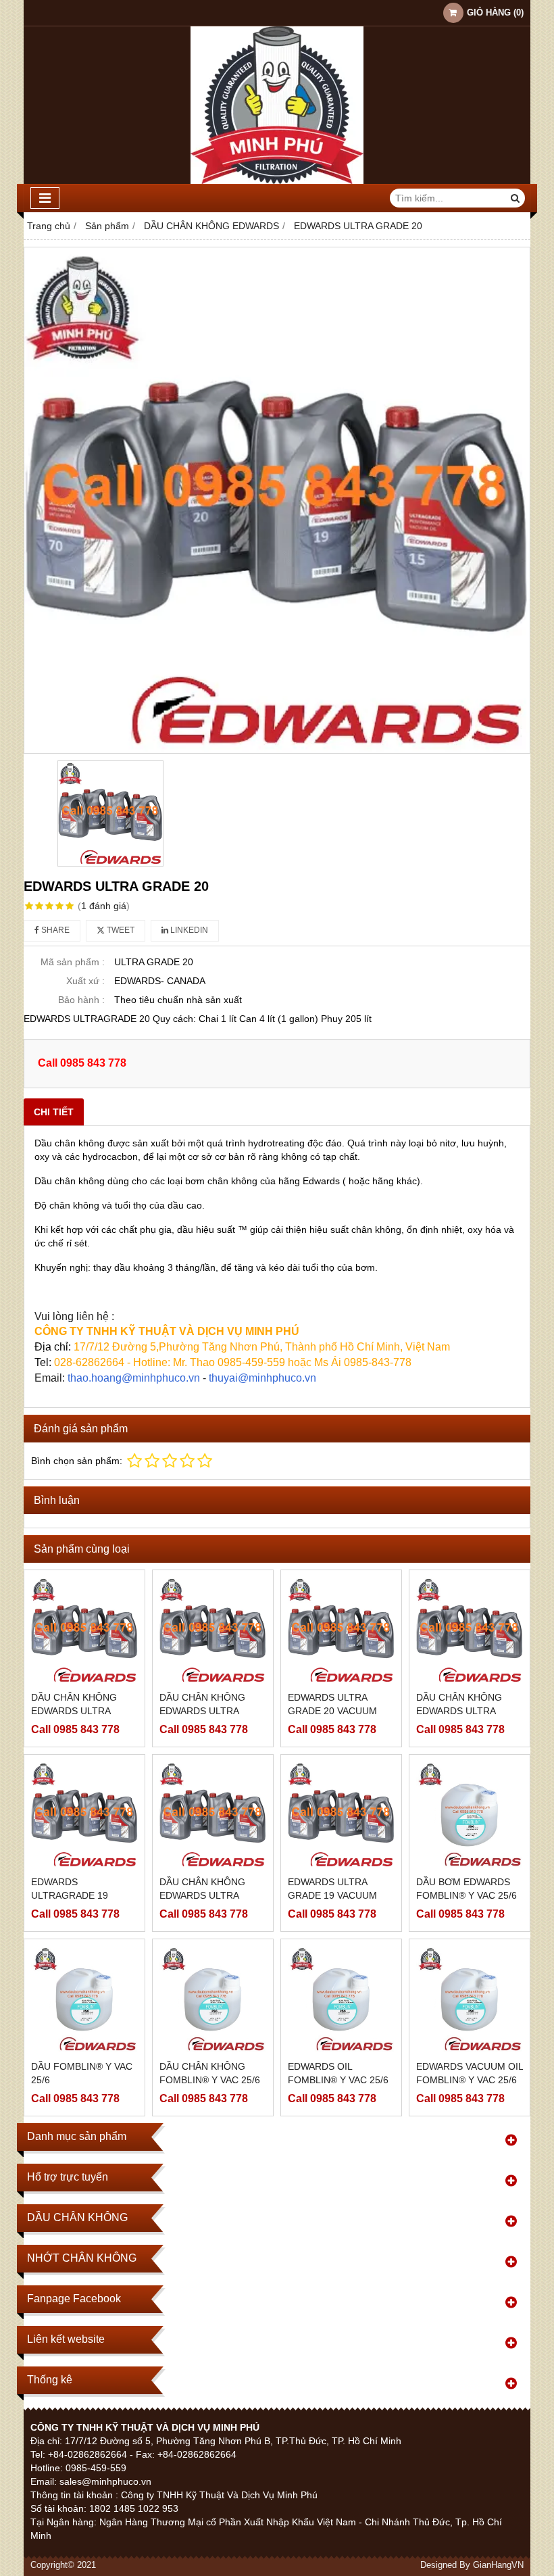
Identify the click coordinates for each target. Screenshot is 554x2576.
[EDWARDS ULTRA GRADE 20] (277, 500)
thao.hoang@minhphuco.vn (134, 1378)
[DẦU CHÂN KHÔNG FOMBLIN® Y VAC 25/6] (213, 1999)
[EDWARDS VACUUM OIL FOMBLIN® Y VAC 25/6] (470, 1999)
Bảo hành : (81, 1000)
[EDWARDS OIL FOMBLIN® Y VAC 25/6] (341, 1999)
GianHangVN (498, 2565)
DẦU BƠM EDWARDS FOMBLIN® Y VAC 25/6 (467, 1889)
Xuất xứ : (85, 981)
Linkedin (188, 930)
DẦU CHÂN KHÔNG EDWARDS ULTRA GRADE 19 (202, 1895)
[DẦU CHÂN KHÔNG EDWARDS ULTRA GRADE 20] (84, 1630)
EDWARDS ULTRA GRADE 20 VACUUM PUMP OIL (332, 1711)
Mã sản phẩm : (73, 962)
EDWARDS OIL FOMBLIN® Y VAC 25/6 (338, 2073)
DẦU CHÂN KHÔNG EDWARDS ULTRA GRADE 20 (74, 1711)
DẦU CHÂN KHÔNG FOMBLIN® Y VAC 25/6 (210, 2073)
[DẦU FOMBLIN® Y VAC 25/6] (84, 1999)
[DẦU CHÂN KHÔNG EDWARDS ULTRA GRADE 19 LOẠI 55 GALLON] (470, 1630)
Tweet (120, 930)
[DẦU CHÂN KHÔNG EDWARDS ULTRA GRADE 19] (213, 1815)
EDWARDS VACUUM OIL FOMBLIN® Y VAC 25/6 (470, 2073)
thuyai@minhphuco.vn (262, 1378)
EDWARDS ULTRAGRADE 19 (70, 1889)
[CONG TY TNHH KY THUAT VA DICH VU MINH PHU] (277, 180)
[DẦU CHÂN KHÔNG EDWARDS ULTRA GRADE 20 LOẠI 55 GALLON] (213, 1630)
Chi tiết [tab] (54, 1112)
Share (54, 930)
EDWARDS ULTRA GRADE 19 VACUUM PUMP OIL (332, 1895)
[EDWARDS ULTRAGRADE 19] (84, 1815)
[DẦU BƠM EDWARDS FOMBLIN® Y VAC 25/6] (470, 1815)
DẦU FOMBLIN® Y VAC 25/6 (82, 2073)
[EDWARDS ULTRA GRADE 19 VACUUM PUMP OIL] (341, 1815)
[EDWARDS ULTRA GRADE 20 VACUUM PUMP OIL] (341, 1630)
